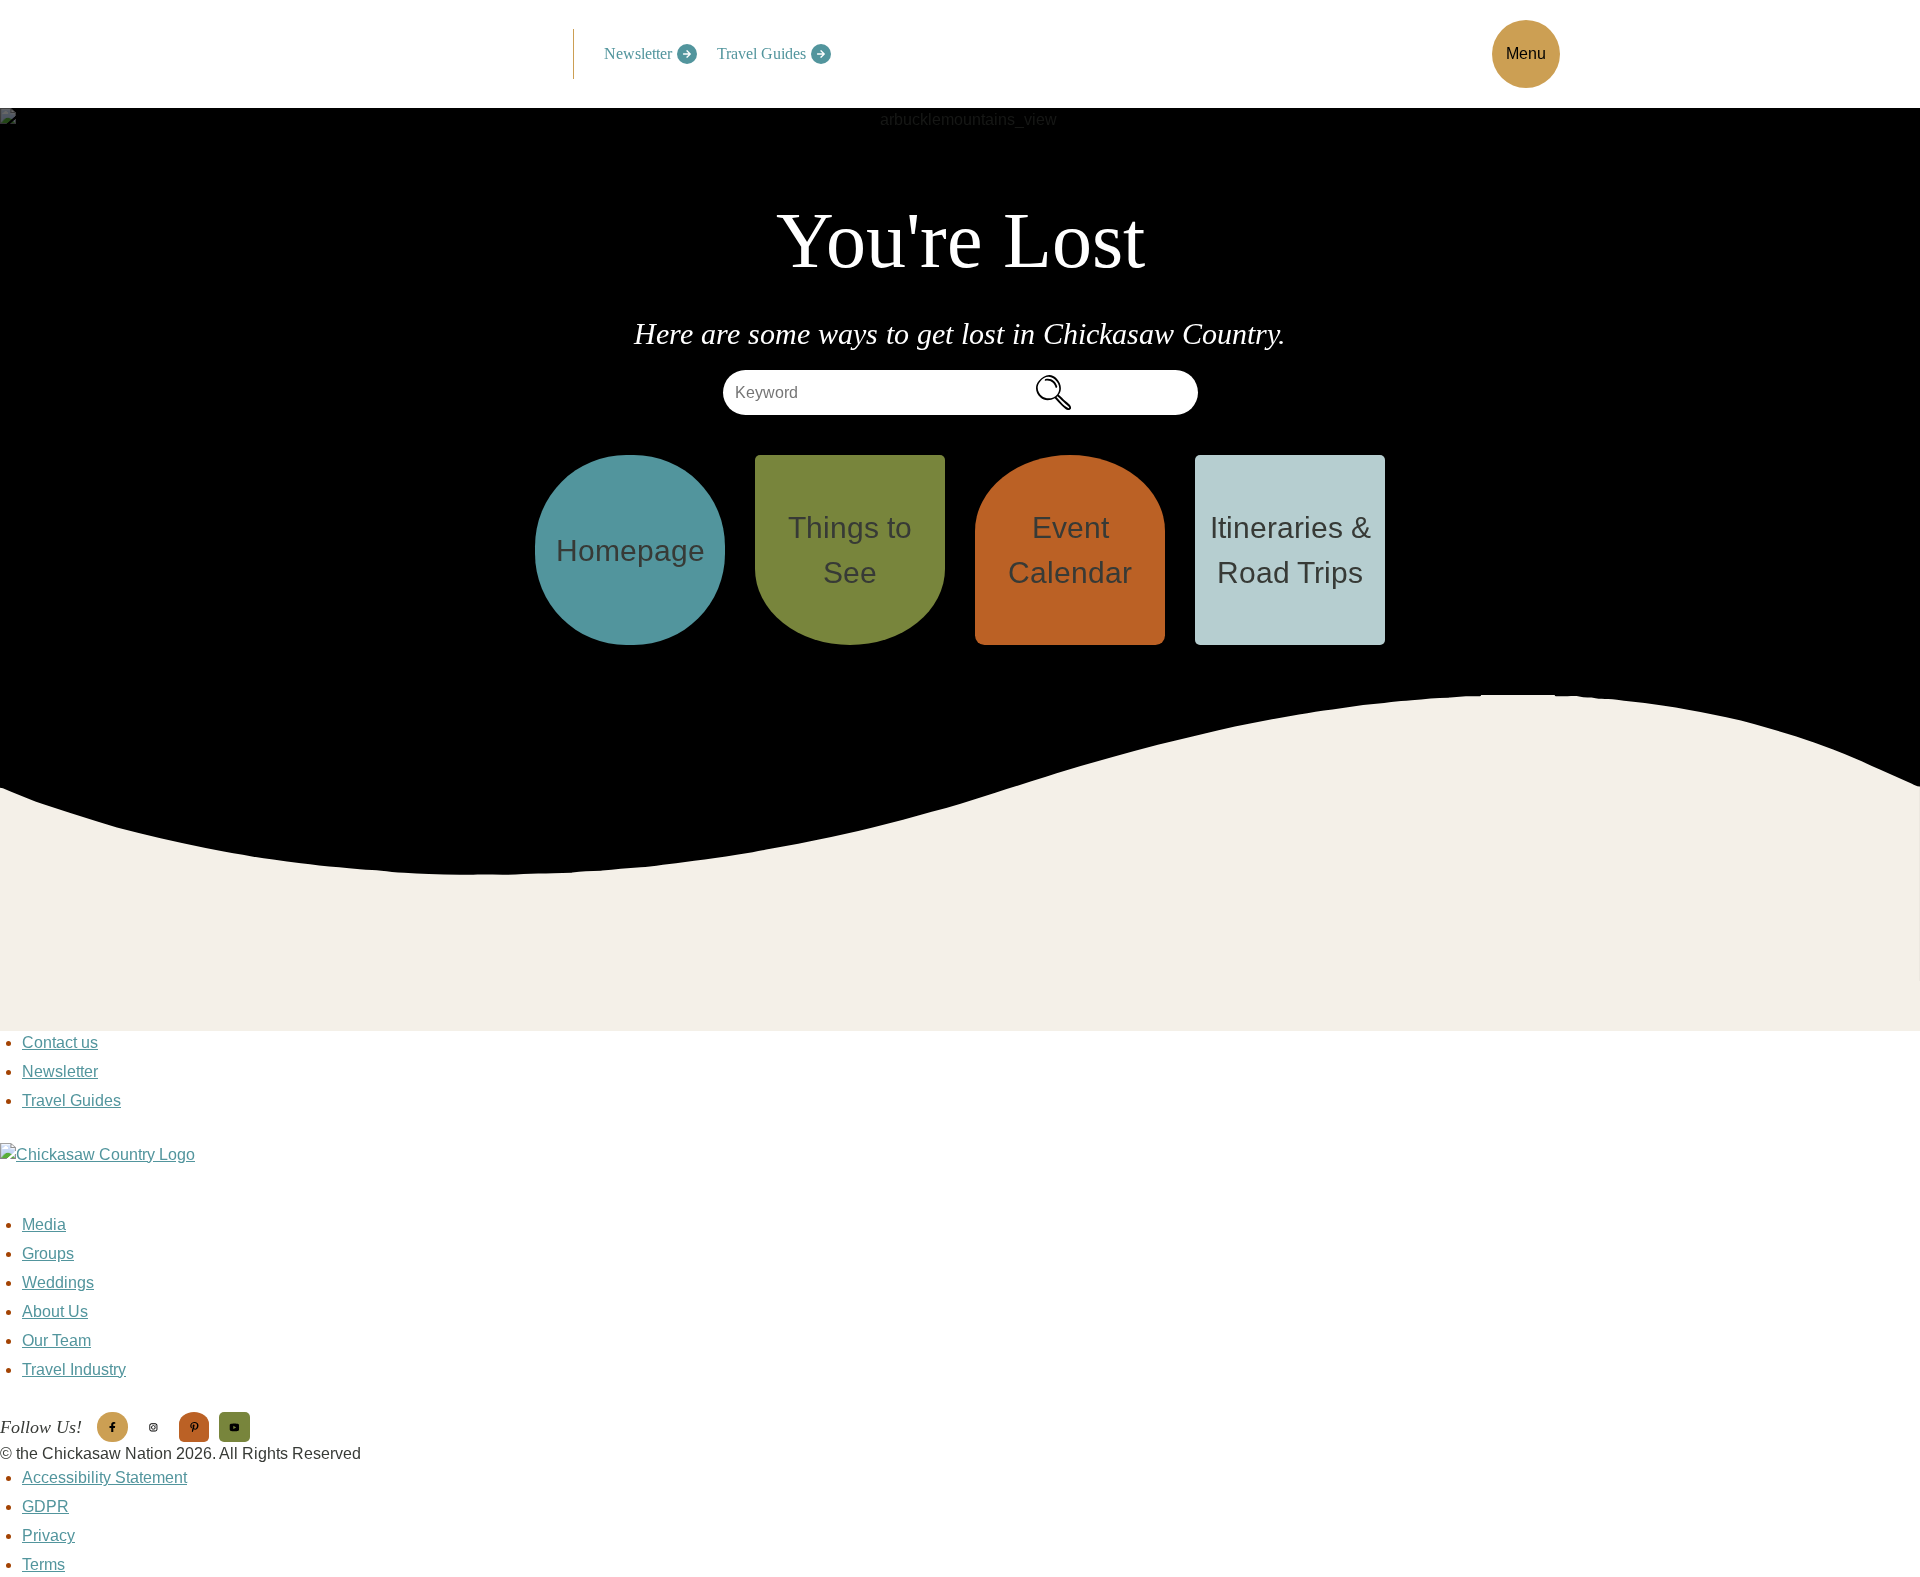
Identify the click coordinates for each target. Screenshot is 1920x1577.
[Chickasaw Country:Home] (456, 51)
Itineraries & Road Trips (1290, 550)
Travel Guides (761, 53)
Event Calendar (1070, 550)
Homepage (630, 550)
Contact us (60, 1042)
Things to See (850, 550)
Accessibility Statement (104, 1477)
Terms (43, 1564)
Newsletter (638, 53)
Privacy (48, 1535)
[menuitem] (645, 54)
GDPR (45, 1506)
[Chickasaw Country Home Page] (960, 1178)
